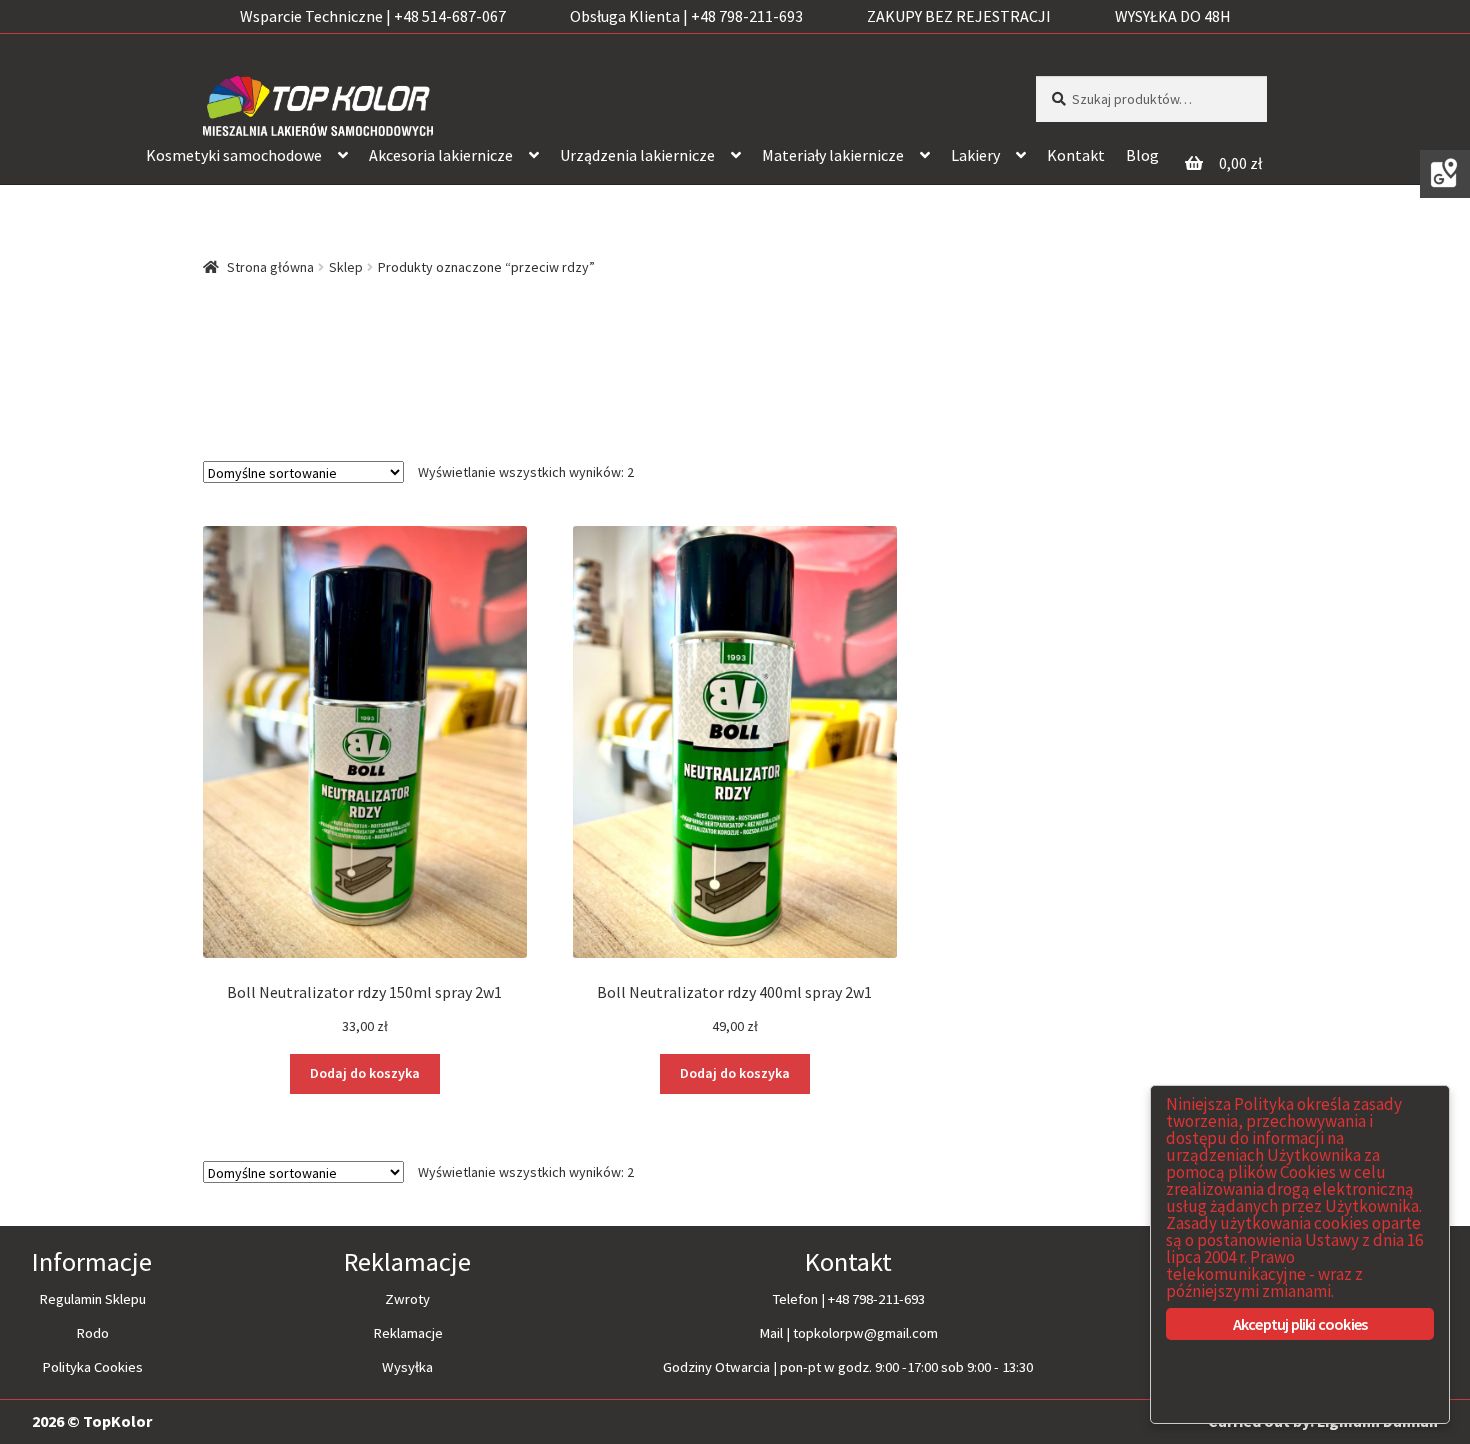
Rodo (92, 1333)
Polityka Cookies (92, 1367)
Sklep (346, 267)
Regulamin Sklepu (92, 1299)
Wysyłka (407, 1367)
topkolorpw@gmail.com (865, 1333)
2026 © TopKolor (92, 1421)
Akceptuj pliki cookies (1300, 1324)
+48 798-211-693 (876, 1299)
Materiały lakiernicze (833, 155)
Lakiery (975, 155)
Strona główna (270, 267)
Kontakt (1076, 155)
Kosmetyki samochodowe (234, 155)
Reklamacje (408, 1333)
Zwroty (407, 1299)
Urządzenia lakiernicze (637, 155)
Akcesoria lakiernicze (441, 155)
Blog (1142, 155)
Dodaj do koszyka (365, 1073)
